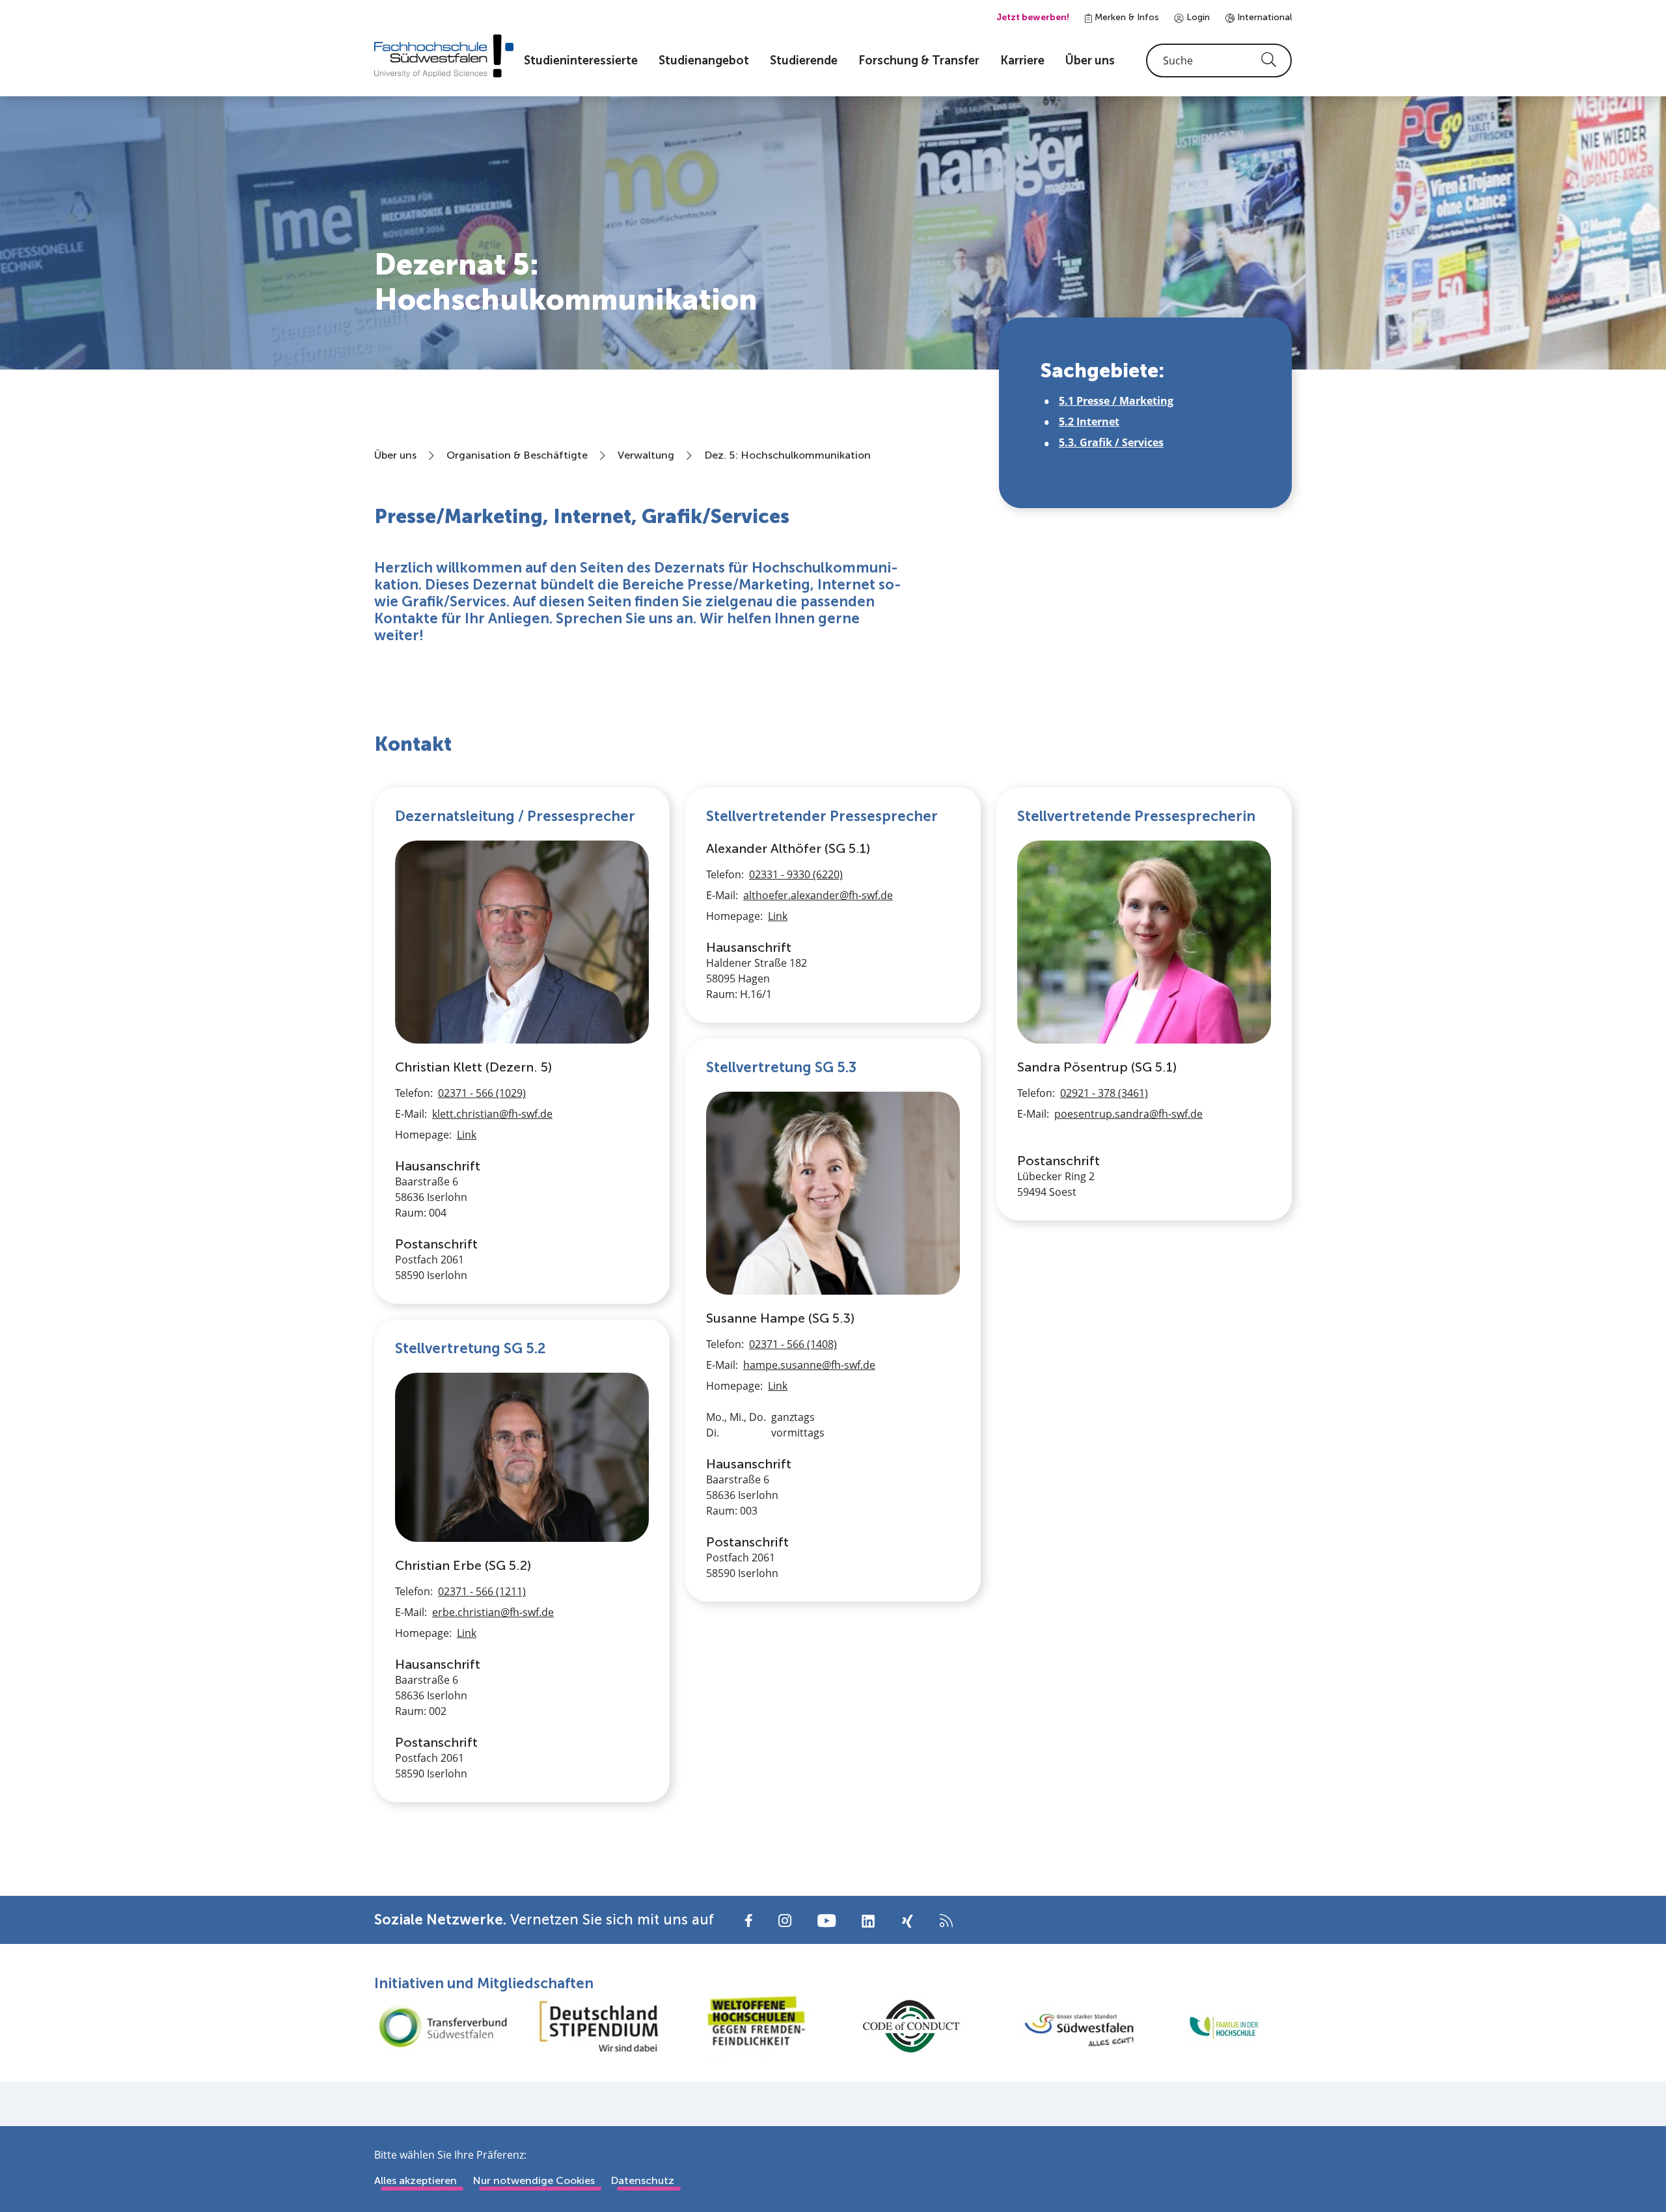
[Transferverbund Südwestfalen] (443, 2026)
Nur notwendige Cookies (534, 2180)
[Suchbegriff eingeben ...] (1219, 61)
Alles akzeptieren (416, 2180)
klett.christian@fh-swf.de (492, 1114)
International (1263, 17)
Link (467, 1135)
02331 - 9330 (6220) (796, 874)
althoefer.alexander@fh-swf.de (818, 895)
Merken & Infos (1126, 17)
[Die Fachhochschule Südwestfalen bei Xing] (907, 1921)
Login (1197, 17)
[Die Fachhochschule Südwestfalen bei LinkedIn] (868, 1921)
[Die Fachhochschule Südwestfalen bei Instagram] (785, 1920)
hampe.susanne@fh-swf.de (809, 1365)
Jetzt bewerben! (1033, 17)
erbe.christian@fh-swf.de (493, 1612)
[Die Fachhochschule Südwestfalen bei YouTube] (826, 1920)
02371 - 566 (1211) (482, 1591)
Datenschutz (642, 2180)
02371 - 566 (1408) (793, 1344)
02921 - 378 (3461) (1104, 1093)
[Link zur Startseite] (444, 56)
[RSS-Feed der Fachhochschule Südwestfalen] (946, 1920)
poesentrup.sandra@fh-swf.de (1128, 1114)
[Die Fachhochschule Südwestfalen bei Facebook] (749, 1920)
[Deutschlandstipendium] (599, 2026)
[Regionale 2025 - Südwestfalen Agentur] (1067, 2027)
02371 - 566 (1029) (482, 1093)
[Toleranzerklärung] (755, 2026)
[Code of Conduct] (911, 2026)
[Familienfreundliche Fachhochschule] (1223, 2026)
